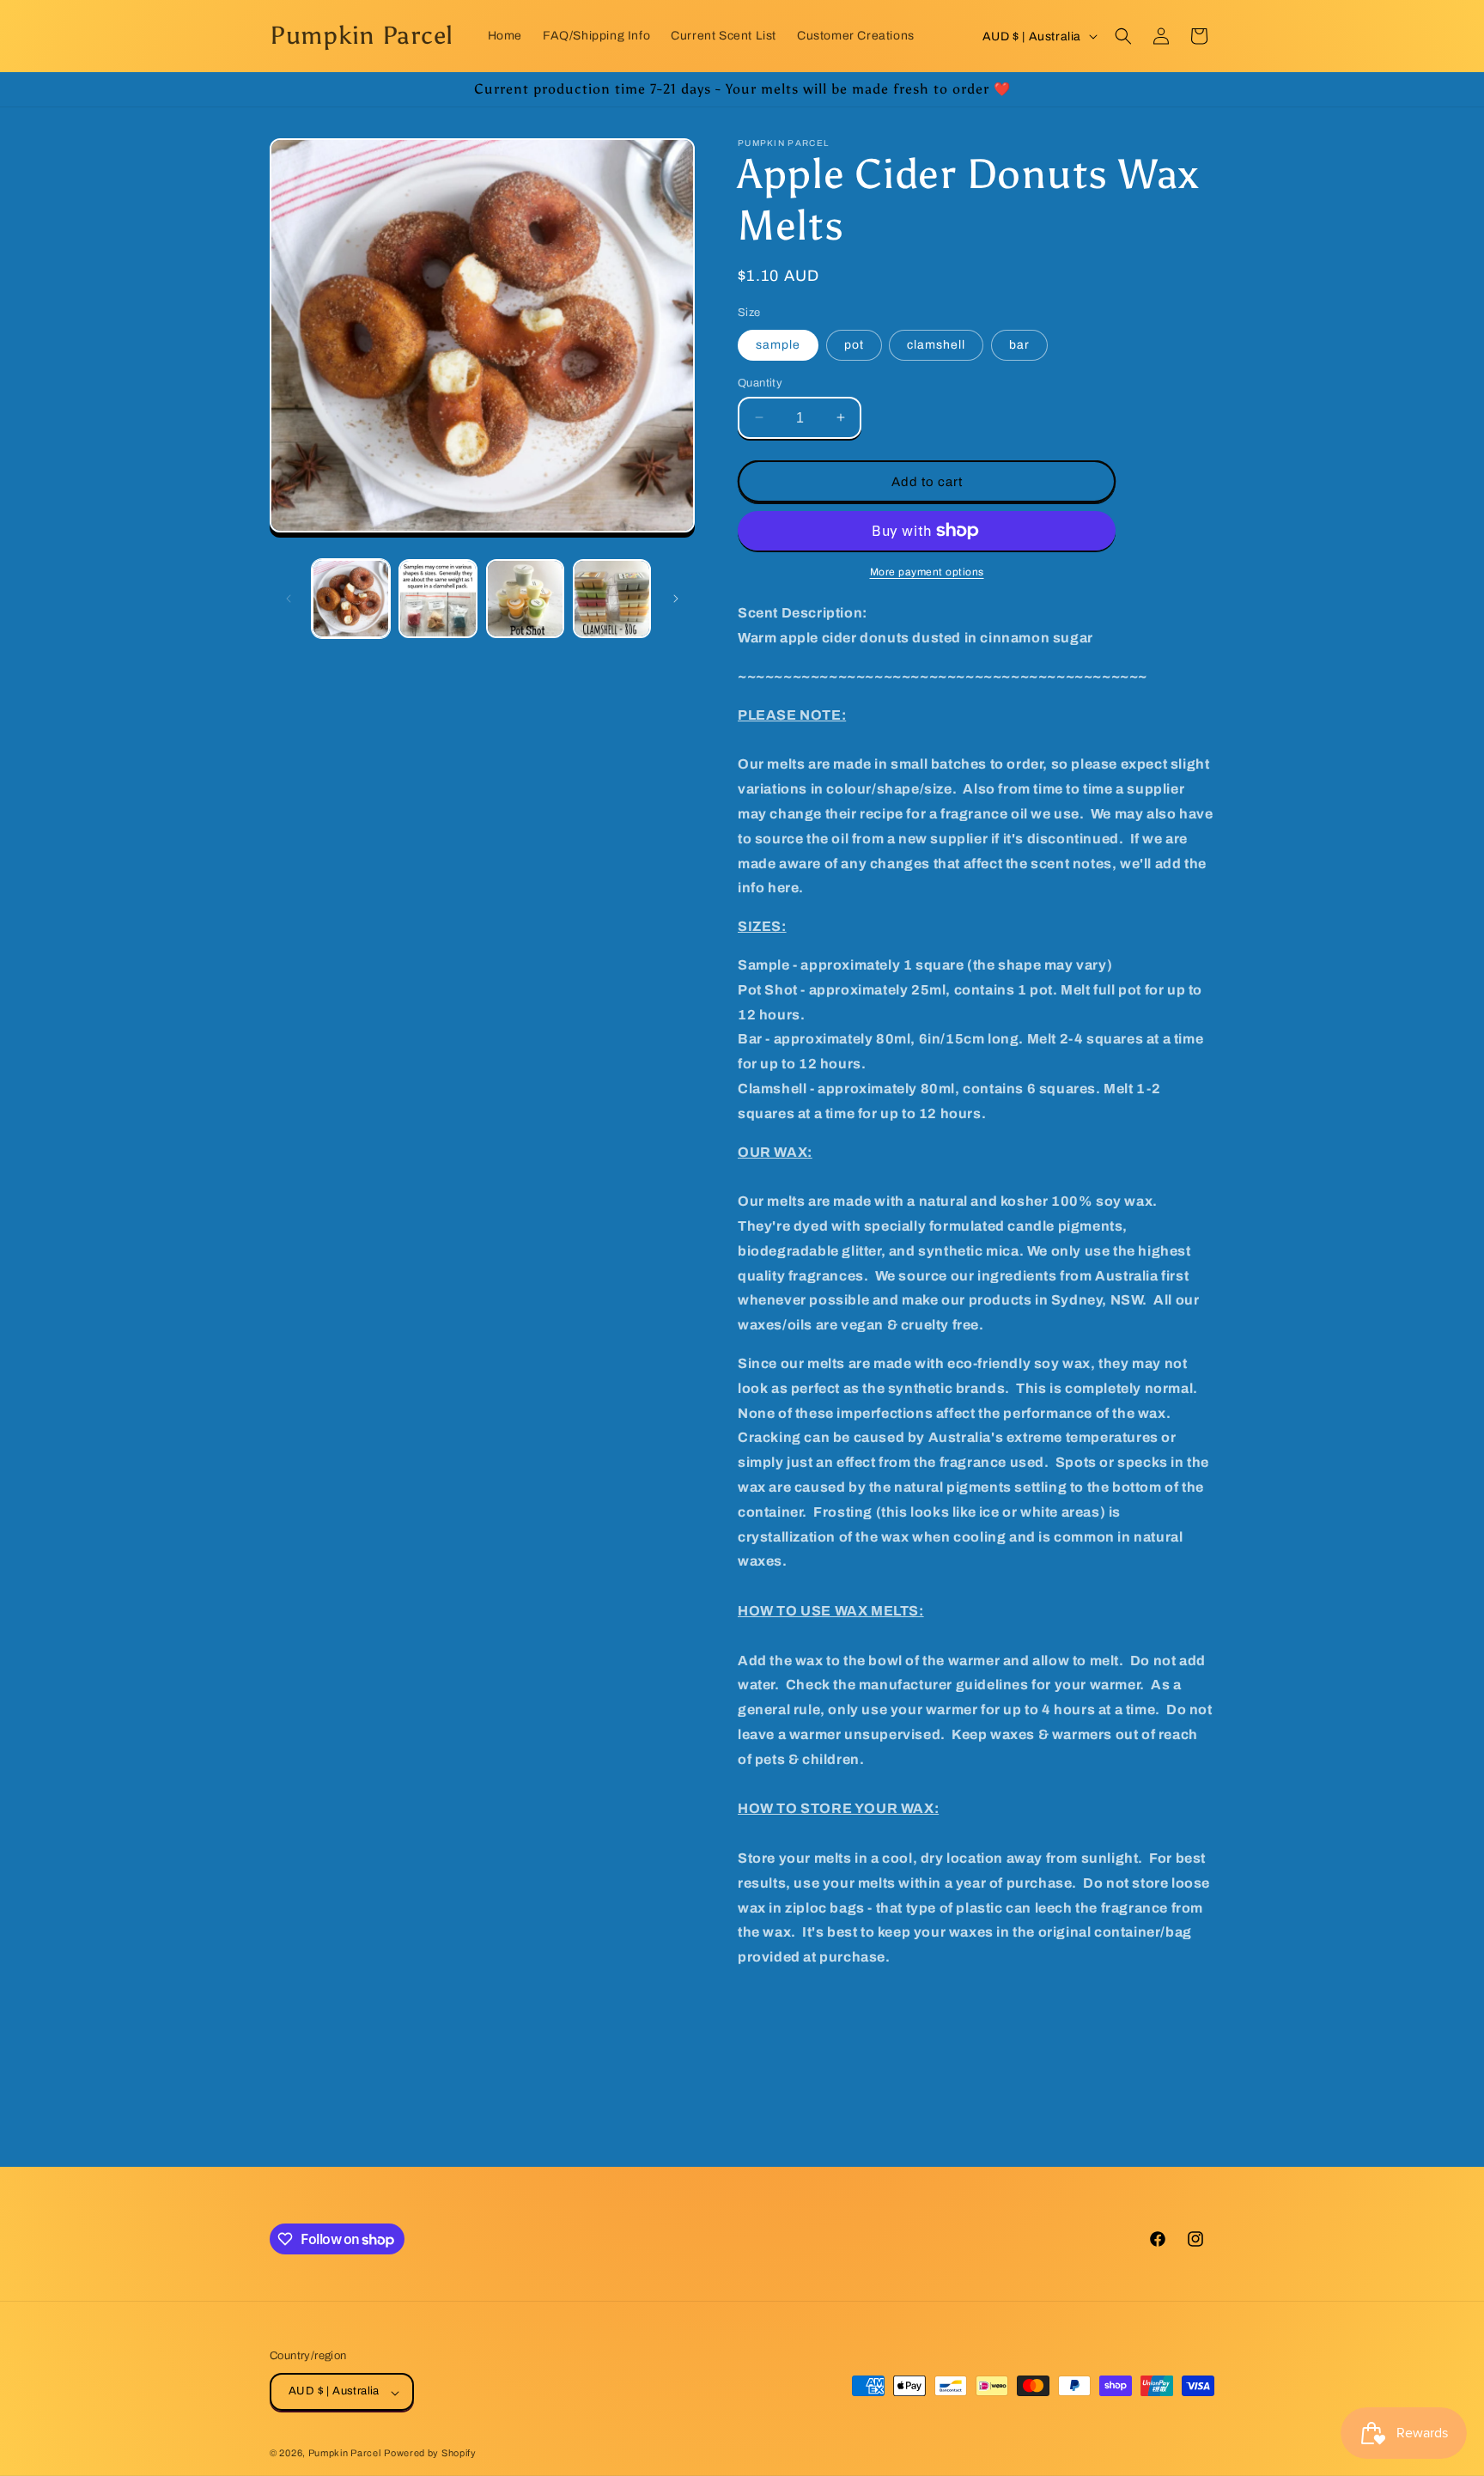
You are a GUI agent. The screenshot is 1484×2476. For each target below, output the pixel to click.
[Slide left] (289, 599)
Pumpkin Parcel (345, 2454)
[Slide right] (676, 599)
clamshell (936, 344)
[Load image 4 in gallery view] (612, 598)
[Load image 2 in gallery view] (438, 598)
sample (778, 344)
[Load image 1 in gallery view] (351, 598)
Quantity (760, 382)
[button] (1123, 36)
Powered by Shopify (430, 2454)
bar (1019, 344)
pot (854, 344)
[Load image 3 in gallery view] (525, 598)
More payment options (927, 572)
